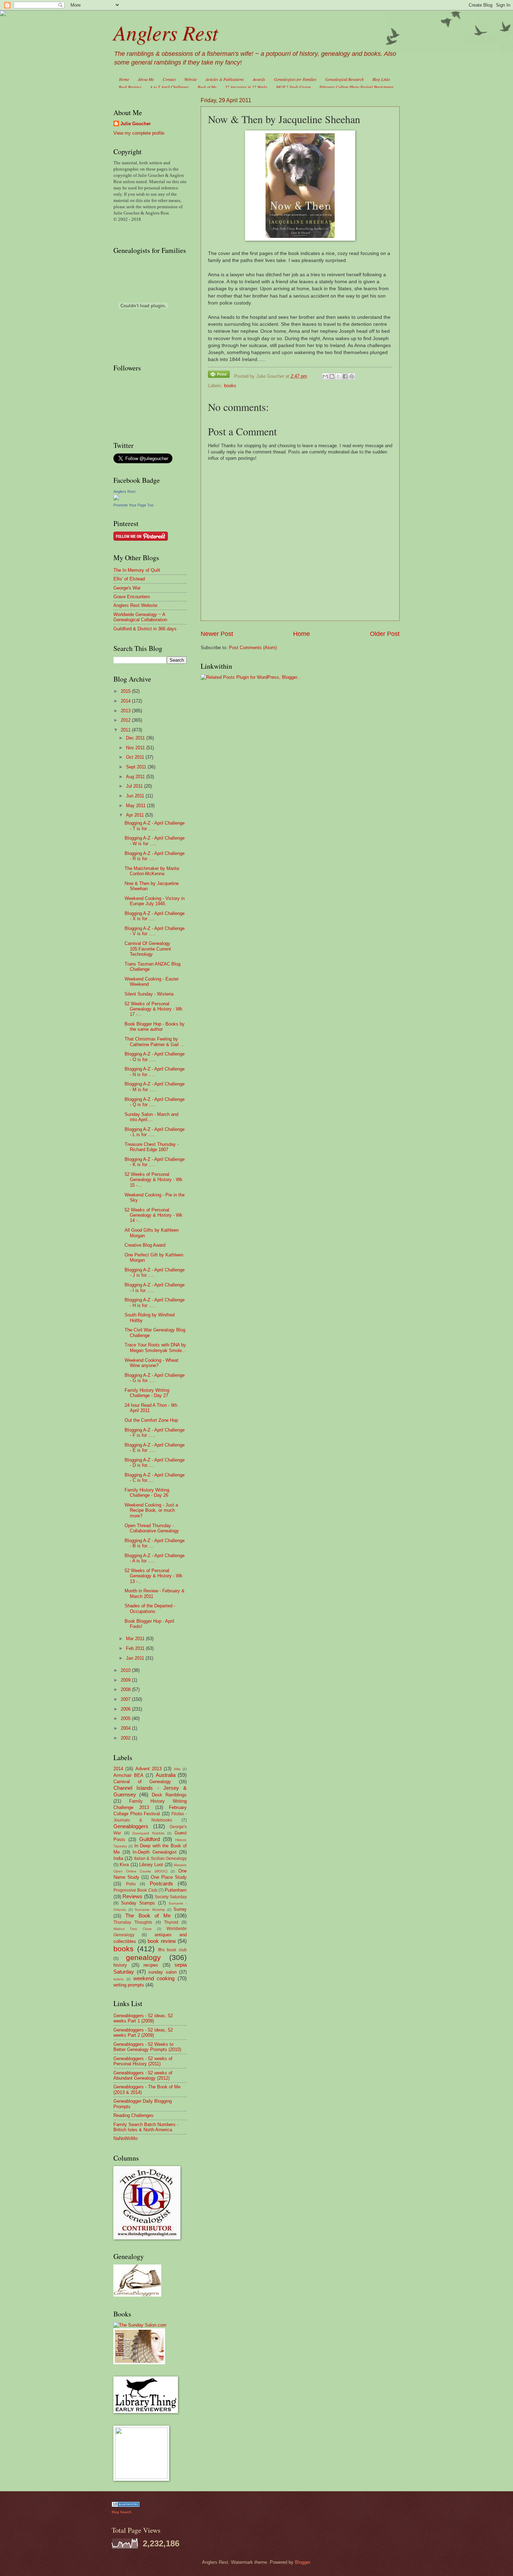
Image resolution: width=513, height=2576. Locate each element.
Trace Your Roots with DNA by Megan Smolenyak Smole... (155, 1347)
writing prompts (129, 1985)
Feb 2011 (136, 1648)
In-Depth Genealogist (155, 1852)
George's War (127, 588)
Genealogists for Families (295, 79)
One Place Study (169, 1877)
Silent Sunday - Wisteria (149, 994)
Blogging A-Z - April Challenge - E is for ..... (155, 1448)
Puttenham (176, 1890)
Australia (166, 1775)
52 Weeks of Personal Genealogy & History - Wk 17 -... (154, 1009)
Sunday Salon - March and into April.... (151, 1117)
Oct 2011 (136, 757)
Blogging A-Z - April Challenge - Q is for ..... (155, 1102)
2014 (126, 701)
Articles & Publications (225, 79)
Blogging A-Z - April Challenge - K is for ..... (155, 1162)
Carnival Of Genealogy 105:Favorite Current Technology (148, 949)
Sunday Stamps (138, 1903)
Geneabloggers (131, 1826)
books (230, 386)
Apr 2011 (136, 815)
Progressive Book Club (135, 1890)
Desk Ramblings (169, 1795)
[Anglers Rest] (116, 499)
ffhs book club (173, 1950)
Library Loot (151, 1865)
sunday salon (162, 1972)
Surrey (180, 1909)
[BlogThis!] (332, 376)
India (118, 1858)
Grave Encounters (132, 597)
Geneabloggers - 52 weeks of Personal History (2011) (143, 2061)
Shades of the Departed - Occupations (150, 1608)
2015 (126, 691)
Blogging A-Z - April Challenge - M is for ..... (155, 1087)
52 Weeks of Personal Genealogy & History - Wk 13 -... (154, 1576)
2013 (126, 711)
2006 (126, 1709)
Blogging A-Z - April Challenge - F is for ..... (155, 1433)
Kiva (124, 1865)
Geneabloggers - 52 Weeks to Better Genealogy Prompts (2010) (147, 2047)
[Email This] (325, 376)
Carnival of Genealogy (142, 1782)
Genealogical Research (344, 79)
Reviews (132, 1896)
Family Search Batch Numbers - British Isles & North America (146, 2127)
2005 (126, 1718)
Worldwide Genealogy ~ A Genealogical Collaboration (140, 617)
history (120, 1965)
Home (124, 79)
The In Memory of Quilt (137, 570)
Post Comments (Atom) (253, 648)
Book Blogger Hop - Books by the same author (155, 1027)
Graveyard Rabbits (148, 1833)
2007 (126, 1699)
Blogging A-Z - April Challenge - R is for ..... (155, 856)
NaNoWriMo (125, 2138)
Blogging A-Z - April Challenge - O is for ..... (155, 1057)
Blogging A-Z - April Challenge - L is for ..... (155, 1132)
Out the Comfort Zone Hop (151, 1420)
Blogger (302, 2562)
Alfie (177, 1769)
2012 (126, 720)
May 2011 (136, 806)
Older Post (385, 634)
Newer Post (217, 634)
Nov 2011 (136, 748)
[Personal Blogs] (126, 2505)
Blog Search (122, 2512)
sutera (118, 1979)
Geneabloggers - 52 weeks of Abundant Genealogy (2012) (143, 2075)
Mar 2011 (136, 1639)
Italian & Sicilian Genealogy (160, 1858)
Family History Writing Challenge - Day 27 (147, 1393)
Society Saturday (171, 1897)
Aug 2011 (136, 777)
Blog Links (381, 79)
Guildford (150, 1839)
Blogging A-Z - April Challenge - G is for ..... (155, 1378)
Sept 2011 (137, 767)
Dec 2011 (136, 738)
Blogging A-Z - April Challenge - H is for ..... (155, 1302)
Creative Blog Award (145, 1245)
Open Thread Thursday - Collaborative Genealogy (152, 1528)
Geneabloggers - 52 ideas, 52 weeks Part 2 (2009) (143, 2033)
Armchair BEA (128, 1775)
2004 (126, 1728)
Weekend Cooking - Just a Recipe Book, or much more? (151, 1510)
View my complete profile (139, 133)
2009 (126, 1680)
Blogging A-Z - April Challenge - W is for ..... (155, 841)
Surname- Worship (150, 1910)
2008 (126, 1689)
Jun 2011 (136, 796)
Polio (131, 1884)
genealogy (143, 1957)
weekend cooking (154, 1978)
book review (162, 1941)
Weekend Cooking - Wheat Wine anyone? (151, 1363)
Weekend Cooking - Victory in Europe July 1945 (155, 901)
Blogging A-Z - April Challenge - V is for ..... (155, 931)
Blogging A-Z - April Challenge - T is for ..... (155, 826)
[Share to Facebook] (345, 376)
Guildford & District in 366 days (145, 629)
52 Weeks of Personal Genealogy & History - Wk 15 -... (154, 1180)
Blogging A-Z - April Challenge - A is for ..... (155, 1558)
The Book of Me (148, 1916)
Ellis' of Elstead (129, 579)
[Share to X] (339, 376)
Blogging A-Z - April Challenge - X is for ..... (155, 916)
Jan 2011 (136, 1658)
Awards (259, 79)
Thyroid (171, 1922)
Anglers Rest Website (135, 605)
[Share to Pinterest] (352, 376)
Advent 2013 (148, 1769)
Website (191, 79)
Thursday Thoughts (133, 1922)
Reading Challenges (133, 2115)
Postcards (161, 1883)
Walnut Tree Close (133, 1929)
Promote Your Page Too (133, 505)
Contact (169, 79)
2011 (126, 730)
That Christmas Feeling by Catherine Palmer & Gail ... (154, 1042)
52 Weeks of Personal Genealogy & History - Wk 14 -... (154, 1215)
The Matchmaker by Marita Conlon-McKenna (152, 871)
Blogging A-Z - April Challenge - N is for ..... (155, 1072)
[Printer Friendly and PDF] (219, 375)
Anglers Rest (166, 32)
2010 (126, 1670)
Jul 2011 (135, 786)
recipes (151, 1965)
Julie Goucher (136, 124)
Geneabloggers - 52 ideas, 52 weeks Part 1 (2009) (143, 2018)
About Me (146, 79)
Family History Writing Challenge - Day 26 (147, 1493)
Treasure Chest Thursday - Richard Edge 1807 (152, 1147)
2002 (126, 1738)
